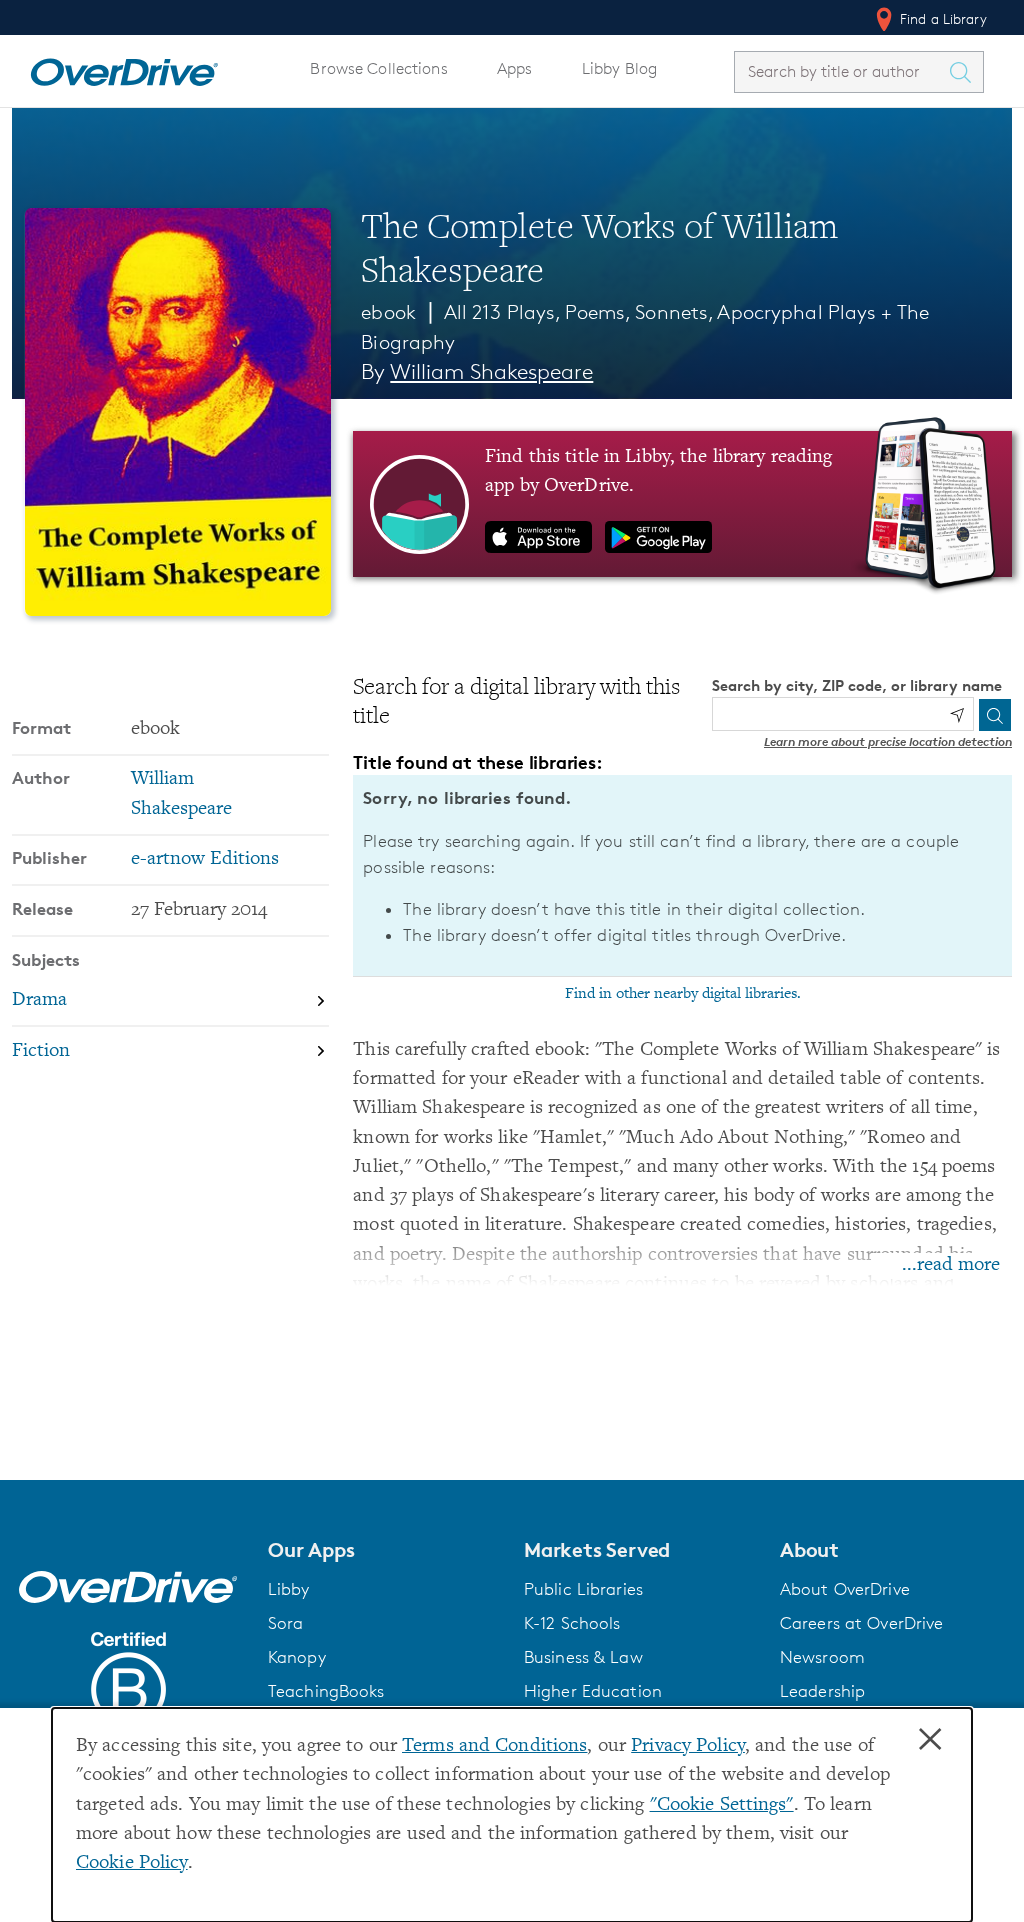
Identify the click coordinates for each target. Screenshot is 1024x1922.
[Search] (995, 715)
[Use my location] (957, 715)
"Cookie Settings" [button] (722, 1805)
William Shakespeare (491, 371)
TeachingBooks (326, 1691)
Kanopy (297, 1657)
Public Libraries (583, 1589)
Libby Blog (619, 68)
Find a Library (941, 18)
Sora (286, 1623)
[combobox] (841, 71)
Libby (289, 1589)
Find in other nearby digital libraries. (683, 994)
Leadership (822, 1691)
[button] (384, 1550)
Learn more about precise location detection (888, 741)
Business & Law (583, 1657)
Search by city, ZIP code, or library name (857, 685)
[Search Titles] (965, 72)
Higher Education (593, 1691)
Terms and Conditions (494, 1746)
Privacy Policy (688, 1746)
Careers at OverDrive (861, 1623)
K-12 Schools (572, 1623)
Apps (515, 68)
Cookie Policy (132, 1863)
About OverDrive (845, 1589)
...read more (951, 1265)
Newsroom (822, 1657)
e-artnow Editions (205, 859)
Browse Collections (378, 68)
